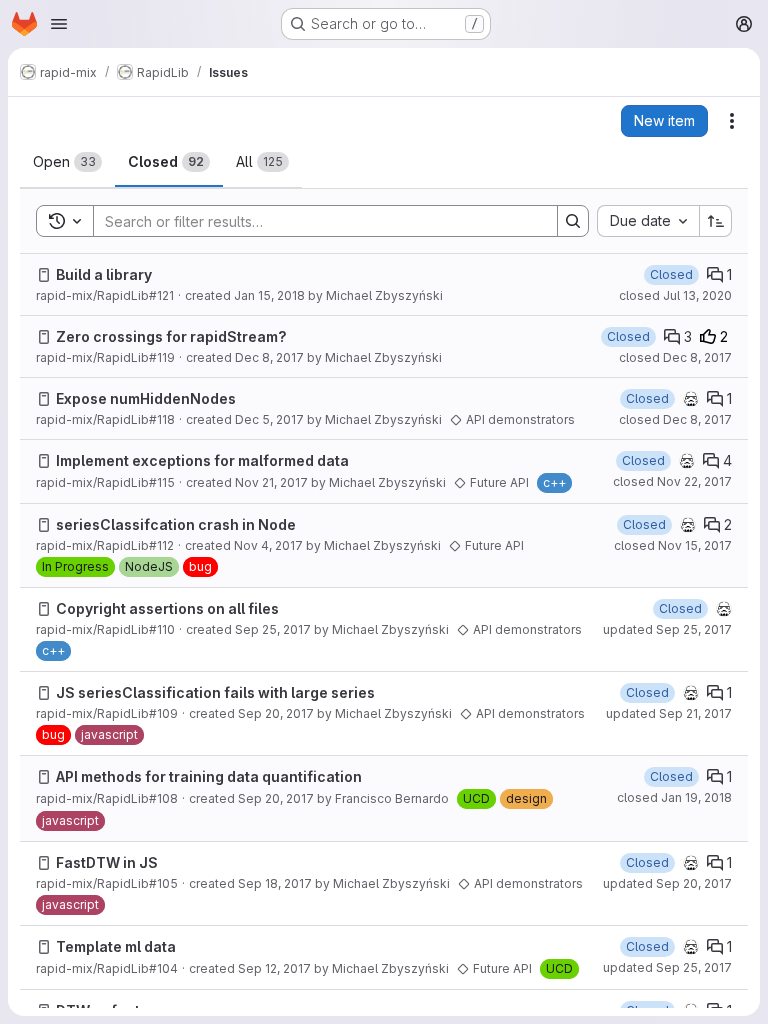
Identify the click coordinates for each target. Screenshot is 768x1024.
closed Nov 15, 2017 (673, 545)
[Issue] (44, 275)
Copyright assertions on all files (167, 608)
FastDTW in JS (107, 862)
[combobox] (648, 221)
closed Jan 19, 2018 (674, 797)
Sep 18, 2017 (275, 883)
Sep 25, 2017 (273, 629)
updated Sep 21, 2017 (669, 713)
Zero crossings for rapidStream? (171, 336)
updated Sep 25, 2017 (667, 629)
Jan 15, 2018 (269, 295)
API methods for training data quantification (209, 776)
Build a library (104, 274)
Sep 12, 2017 (274, 968)
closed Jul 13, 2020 (675, 295)
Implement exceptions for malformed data (202, 460)
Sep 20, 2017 (276, 713)
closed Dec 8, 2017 (675, 357)
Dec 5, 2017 (269, 419)
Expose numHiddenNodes (146, 398)
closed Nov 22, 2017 (672, 481)
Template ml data (116, 946)
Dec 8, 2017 (269, 357)
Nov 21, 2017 (271, 482)
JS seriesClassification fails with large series (215, 692)
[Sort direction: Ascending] (716, 221)
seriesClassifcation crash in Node (176, 524)
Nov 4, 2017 (268, 545)
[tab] (67, 162)
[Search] (573, 221)
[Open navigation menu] (59, 24)
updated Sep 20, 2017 (667, 883)
